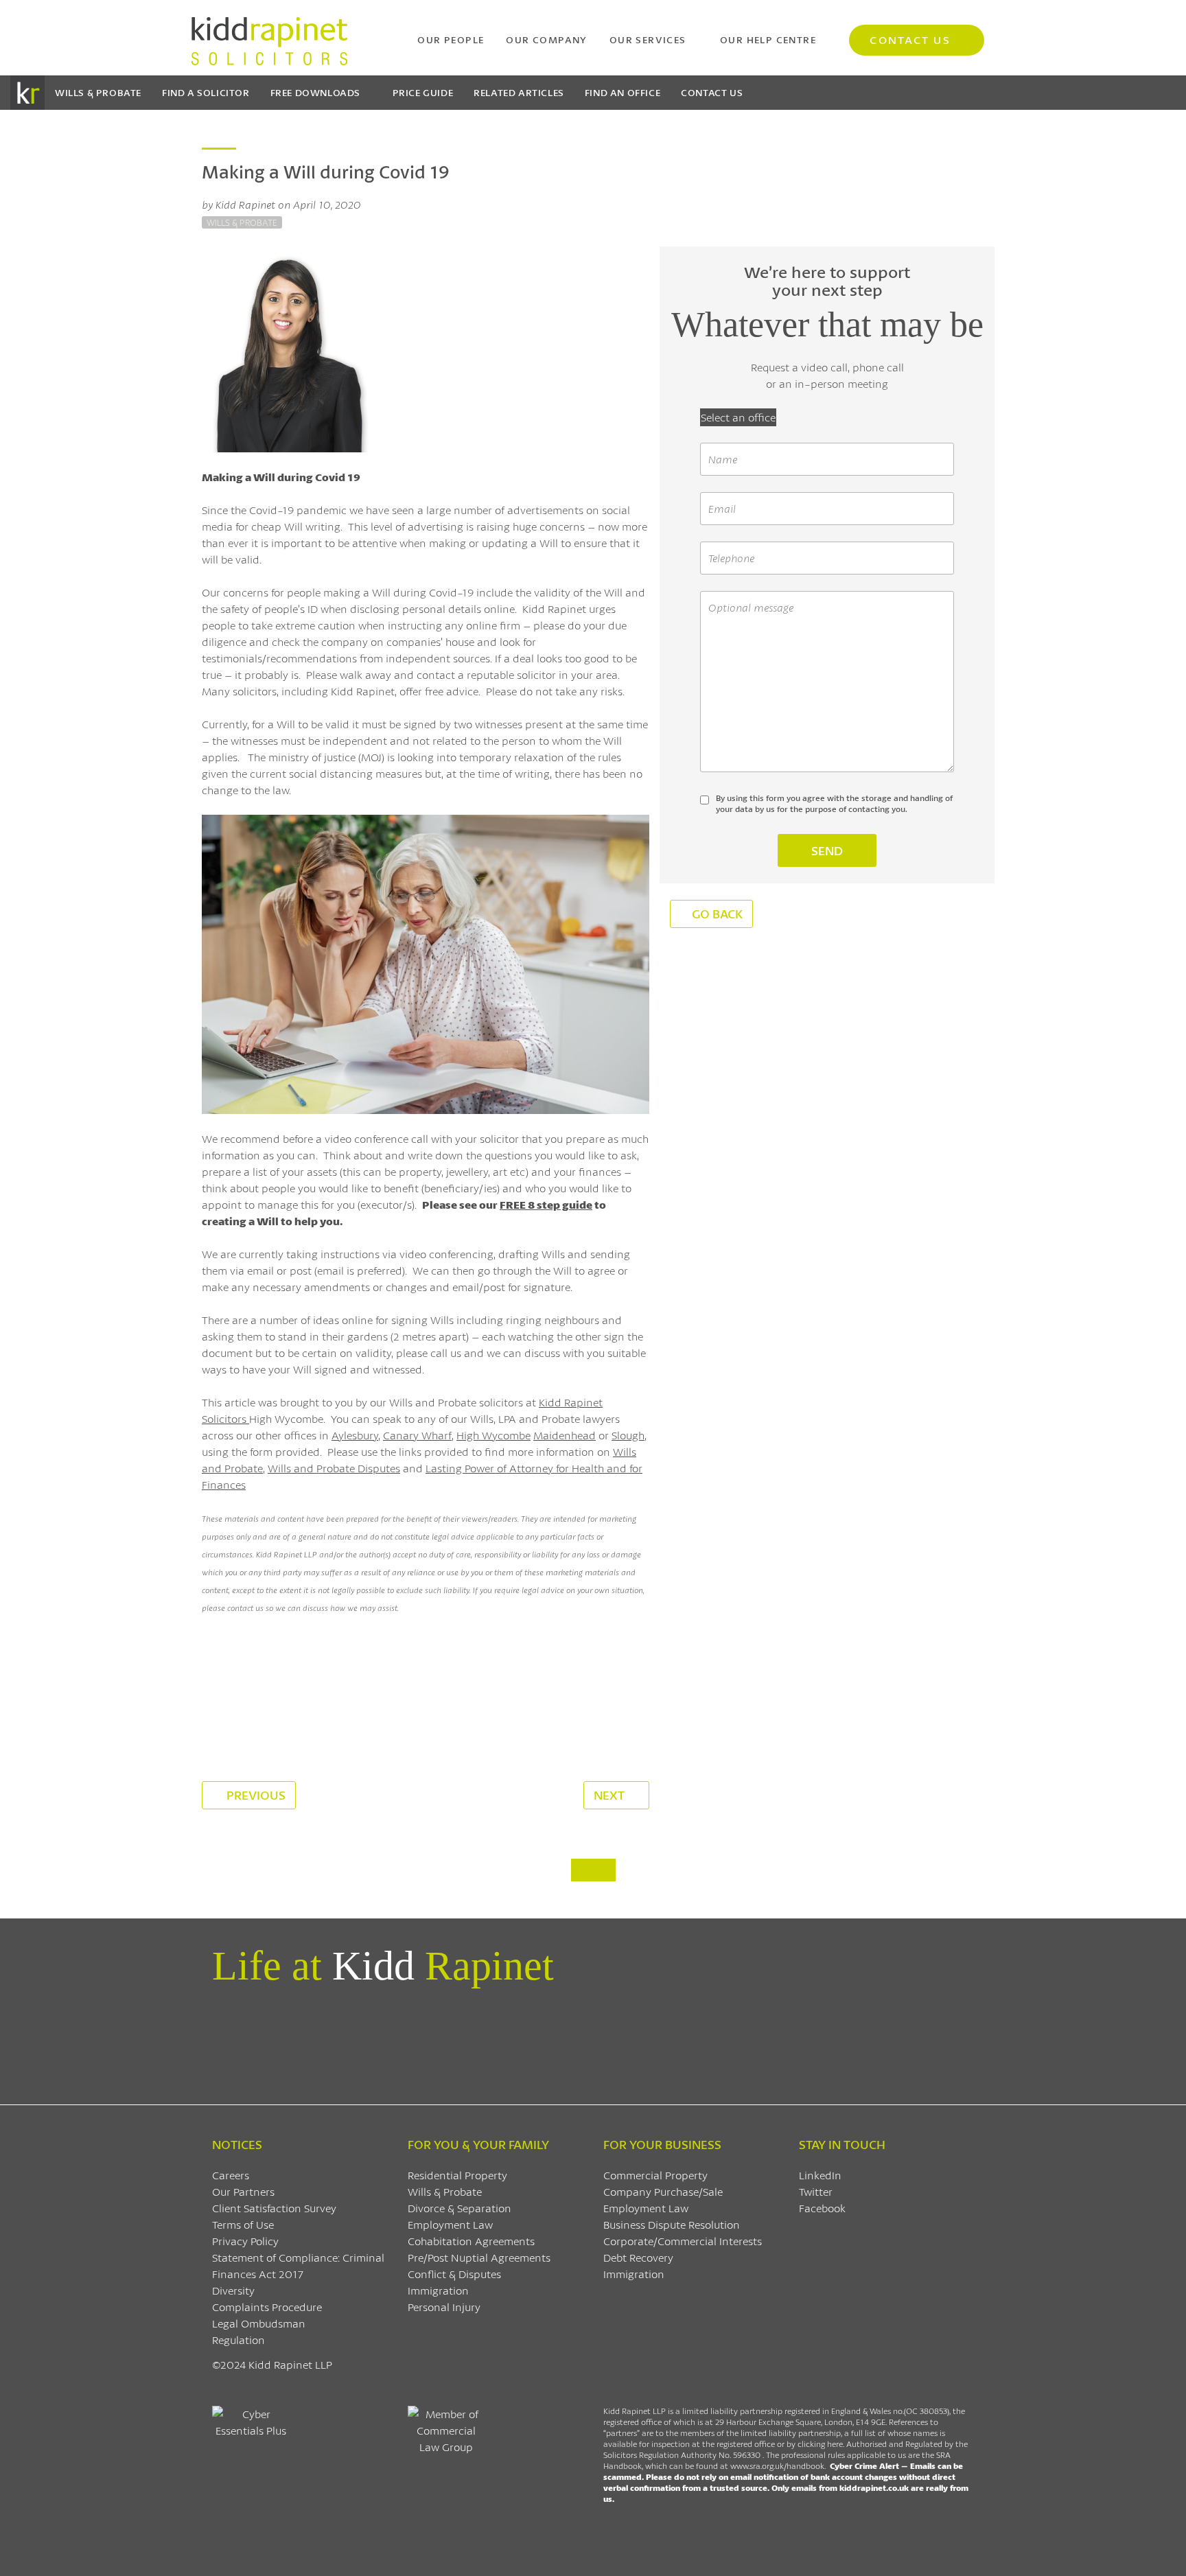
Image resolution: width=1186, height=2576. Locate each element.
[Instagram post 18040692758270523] (786, 2039)
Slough (628, 1435)
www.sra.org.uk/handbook (777, 2466)
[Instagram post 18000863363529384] (913, 2039)
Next (611, 1795)
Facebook (822, 2208)
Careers (231, 2175)
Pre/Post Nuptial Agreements (479, 2257)
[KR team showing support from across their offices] (401, 2039)
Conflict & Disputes (454, 2274)
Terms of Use (243, 2224)
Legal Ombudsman (259, 2323)
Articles (519, 92)
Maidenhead (565, 1435)
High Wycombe (493, 1435)
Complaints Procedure (267, 2307)
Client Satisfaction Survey (274, 2208)
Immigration (438, 2290)
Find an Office (623, 92)
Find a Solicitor (206, 92)
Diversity (233, 2290)
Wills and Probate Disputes (334, 1468)
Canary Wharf (417, 1435)
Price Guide (423, 92)
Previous (255, 1795)
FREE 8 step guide (546, 1204)
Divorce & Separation (460, 2208)
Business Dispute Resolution (672, 2224)
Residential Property (457, 2175)
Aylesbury (355, 1435)
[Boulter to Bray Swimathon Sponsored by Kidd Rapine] (529, 2039)
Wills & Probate (98, 92)
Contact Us (910, 39)
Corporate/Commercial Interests (683, 2241)
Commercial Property (655, 2175)
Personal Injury (444, 2307)
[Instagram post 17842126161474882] (657, 2039)
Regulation (239, 2340)
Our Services (648, 39)
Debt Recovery (638, 2257)
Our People (451, 39)
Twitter (816, 2191)
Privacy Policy (245, 2241)
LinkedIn (820, 2175)
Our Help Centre (768, 39)
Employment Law (450, 2224)
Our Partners (243, 2191)
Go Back (717, 914)
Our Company (546, 39)
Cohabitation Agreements (471, 2241)
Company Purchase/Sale (663, 2191)
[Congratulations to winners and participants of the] (273, 2039)
